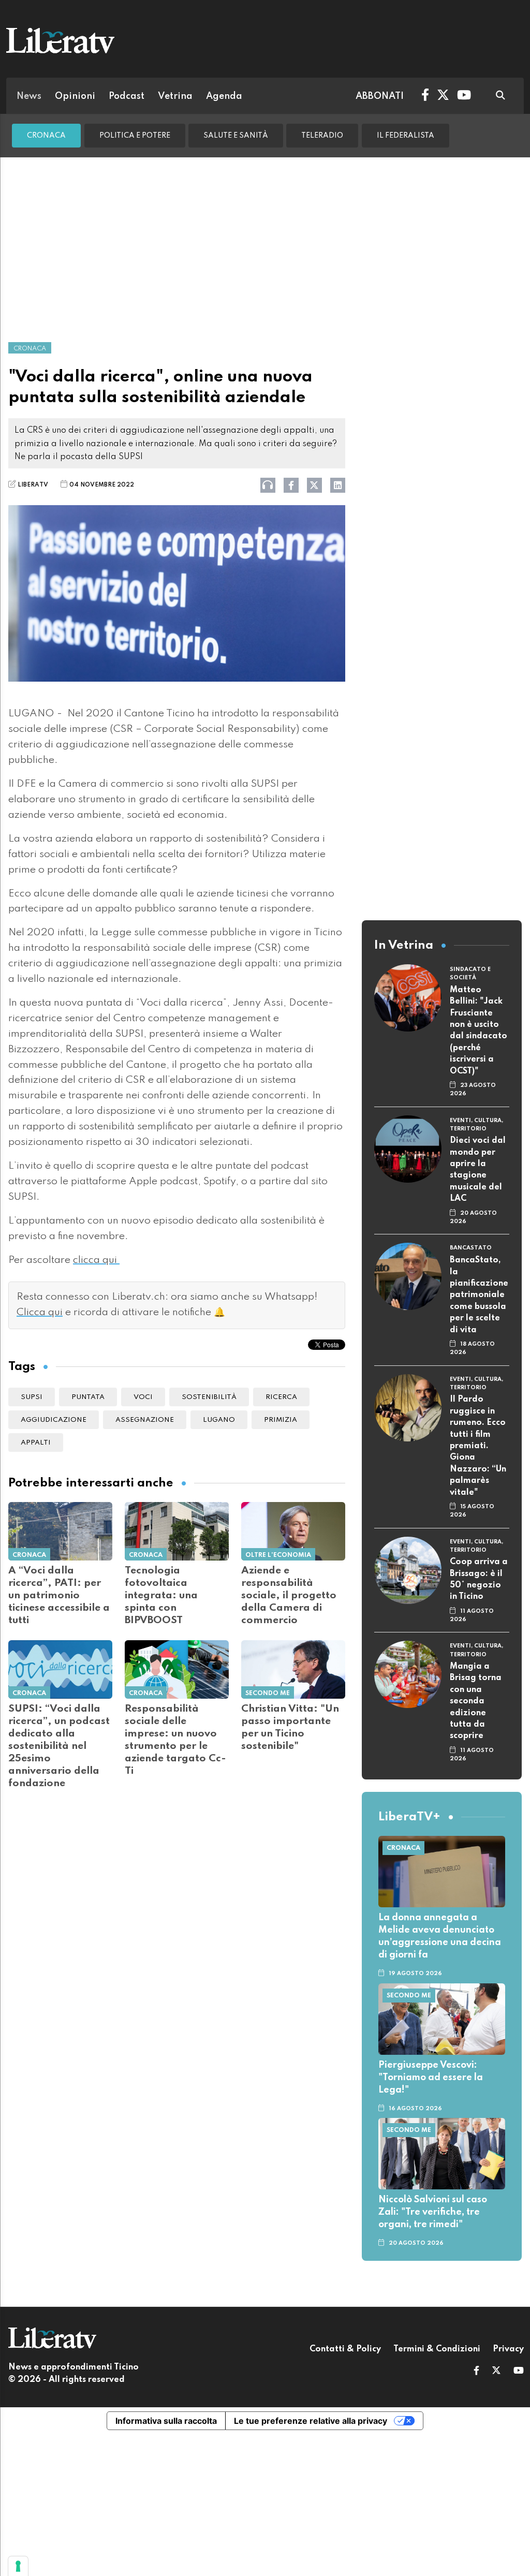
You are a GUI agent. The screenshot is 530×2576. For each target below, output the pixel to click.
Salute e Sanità (236, 136)
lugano (219, 1420)
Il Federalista (406, 136)
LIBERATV (33, 485)
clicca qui (96, 1260)
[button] (476, 2372)
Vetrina (175, 96)
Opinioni (75, 96)
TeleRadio (322, 136)
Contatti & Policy (345, 2349)
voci (143, 1397)
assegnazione (145, 1420)
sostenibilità (209, 1397)
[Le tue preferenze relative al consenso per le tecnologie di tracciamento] (18, 2566)
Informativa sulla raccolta (166, 2421)
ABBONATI (380, 96)
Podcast (127, 96)
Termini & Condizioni (437, 2349)
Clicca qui (40, 1313)
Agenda (224, 96)
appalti (36, 1443)
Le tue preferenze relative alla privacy (311, 2421)
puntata (88, 1397)
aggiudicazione (54, 1420)
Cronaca (46, 136)
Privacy (508, 2349)
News (29, 96)
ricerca (281, 1397)
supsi (32, 1397)
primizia (281, 1420)
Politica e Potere (135, 136)
